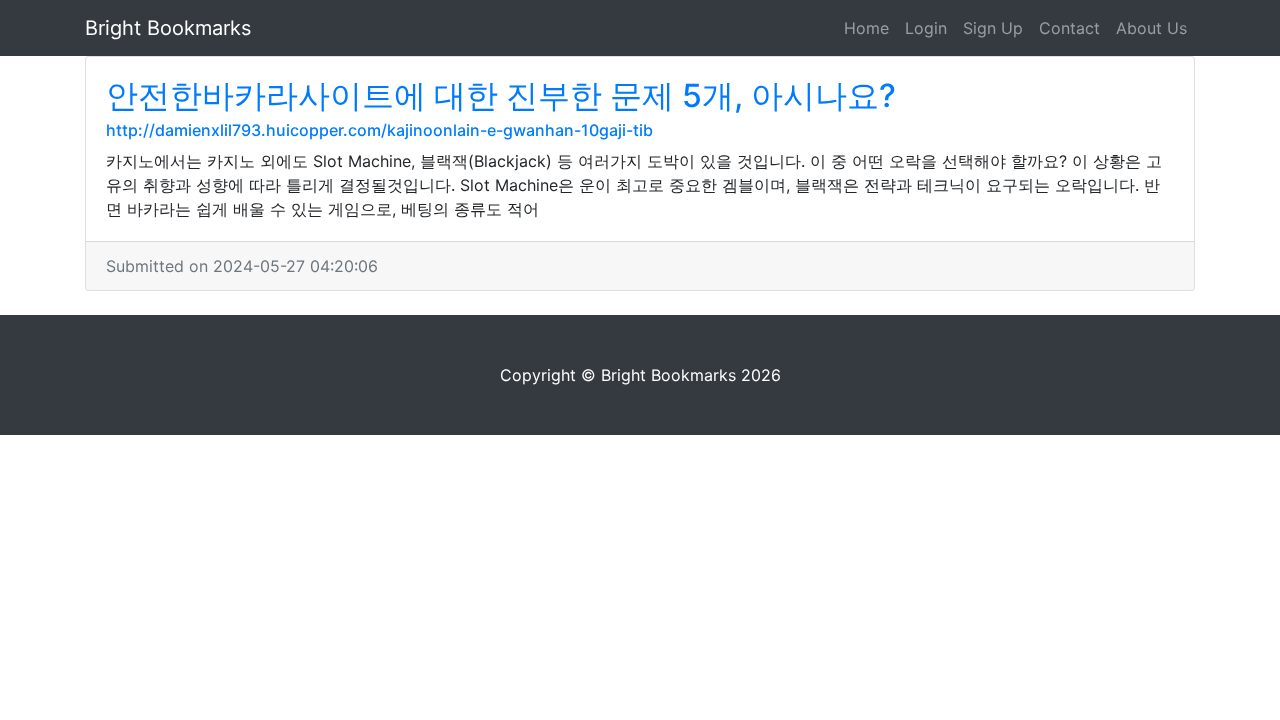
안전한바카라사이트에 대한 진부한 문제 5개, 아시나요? (501, 95)
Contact (1069, 28)
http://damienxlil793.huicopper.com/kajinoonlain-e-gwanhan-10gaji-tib (379, 130)
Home (866, 28)
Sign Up (993, 28)
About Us (1151, 28)
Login (926, 28)
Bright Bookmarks (168, 28)
